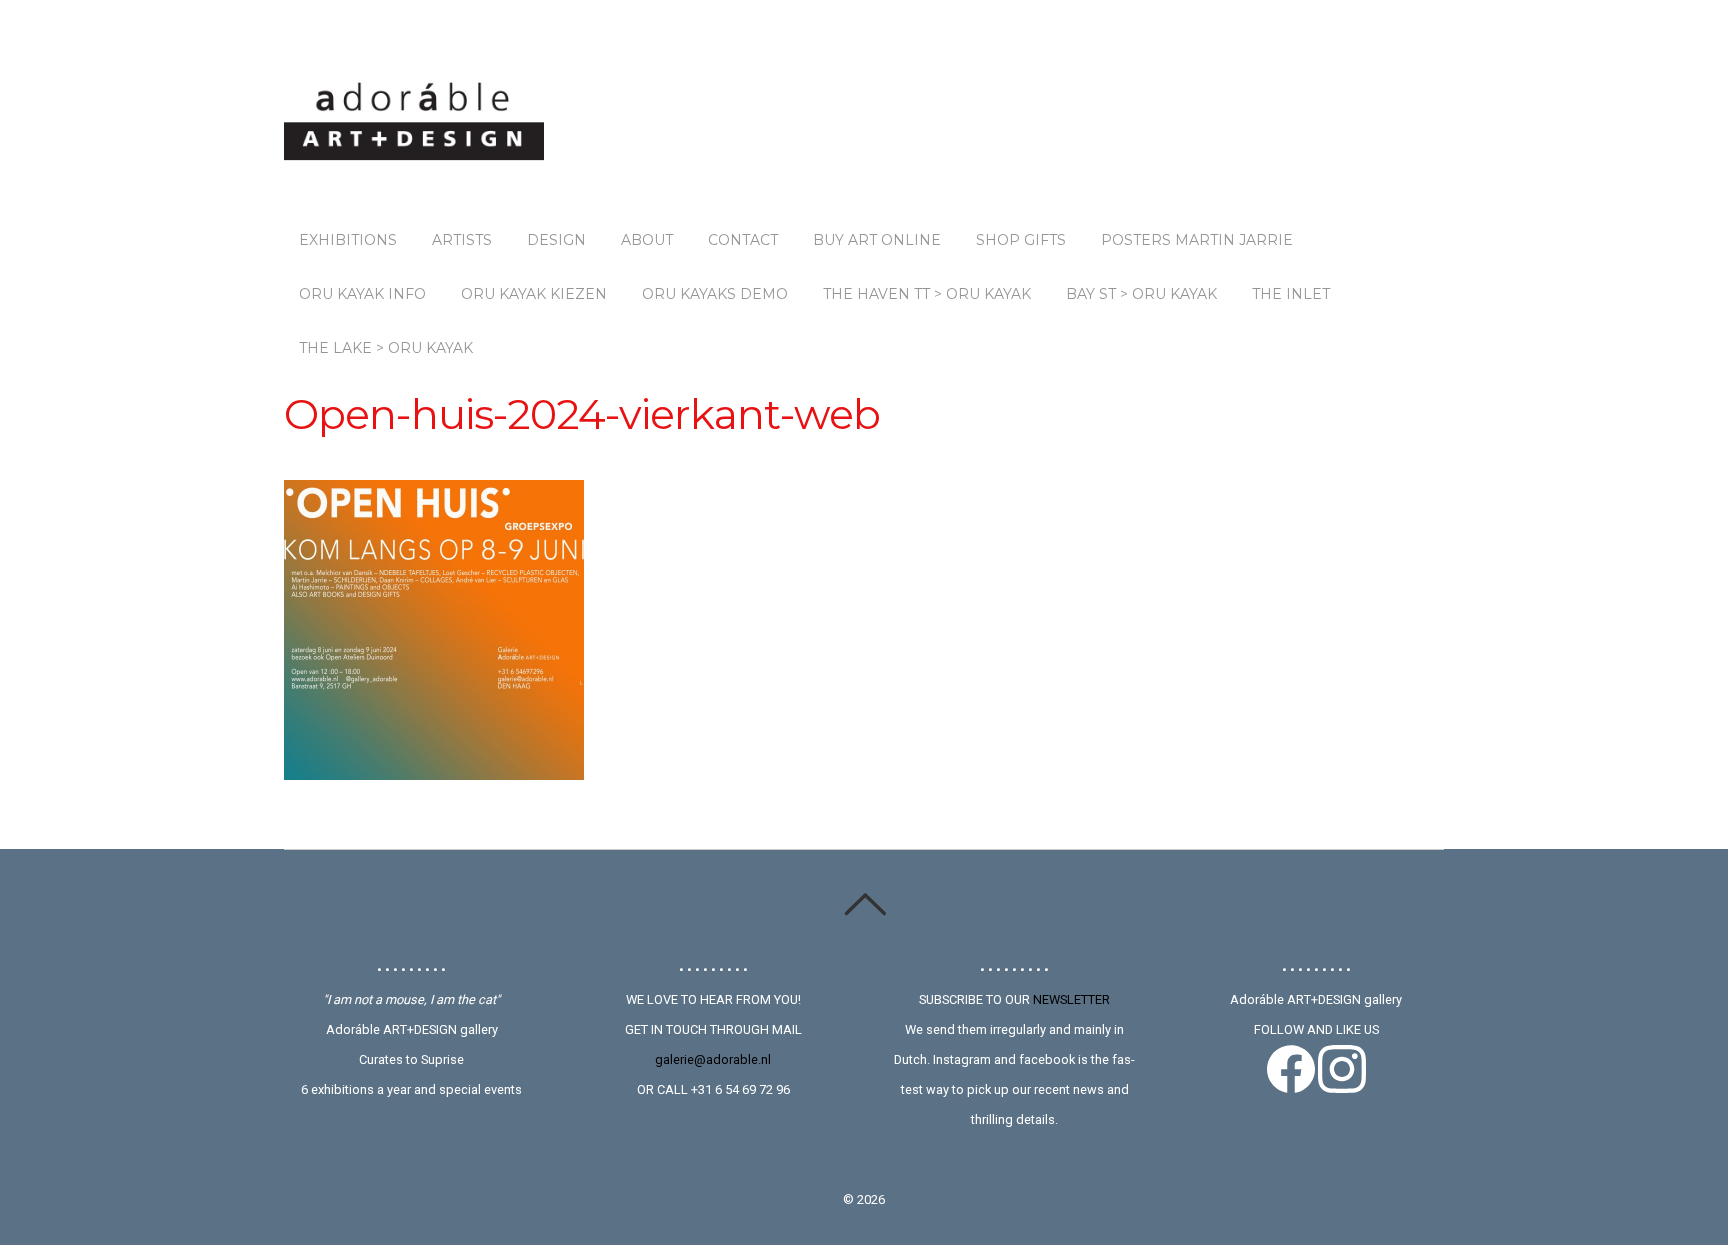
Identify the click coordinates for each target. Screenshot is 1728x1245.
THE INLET (1291, 294)
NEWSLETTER (1071, 999)
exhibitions (348, 240)
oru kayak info (362, 294)
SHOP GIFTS (1021, 240)
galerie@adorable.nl (713, 1059)
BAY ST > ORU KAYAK (1141, 294)
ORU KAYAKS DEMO (715, 294)
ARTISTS (462, 240)
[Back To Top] (864, 904)
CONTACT (743, 240)
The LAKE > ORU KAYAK (386, 348)
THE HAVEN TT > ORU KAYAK (927, 294)
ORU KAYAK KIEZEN (534, 294)
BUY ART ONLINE (877, 240)
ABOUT (647, 240)
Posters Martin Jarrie (1197, 240)
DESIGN (556, 240)
